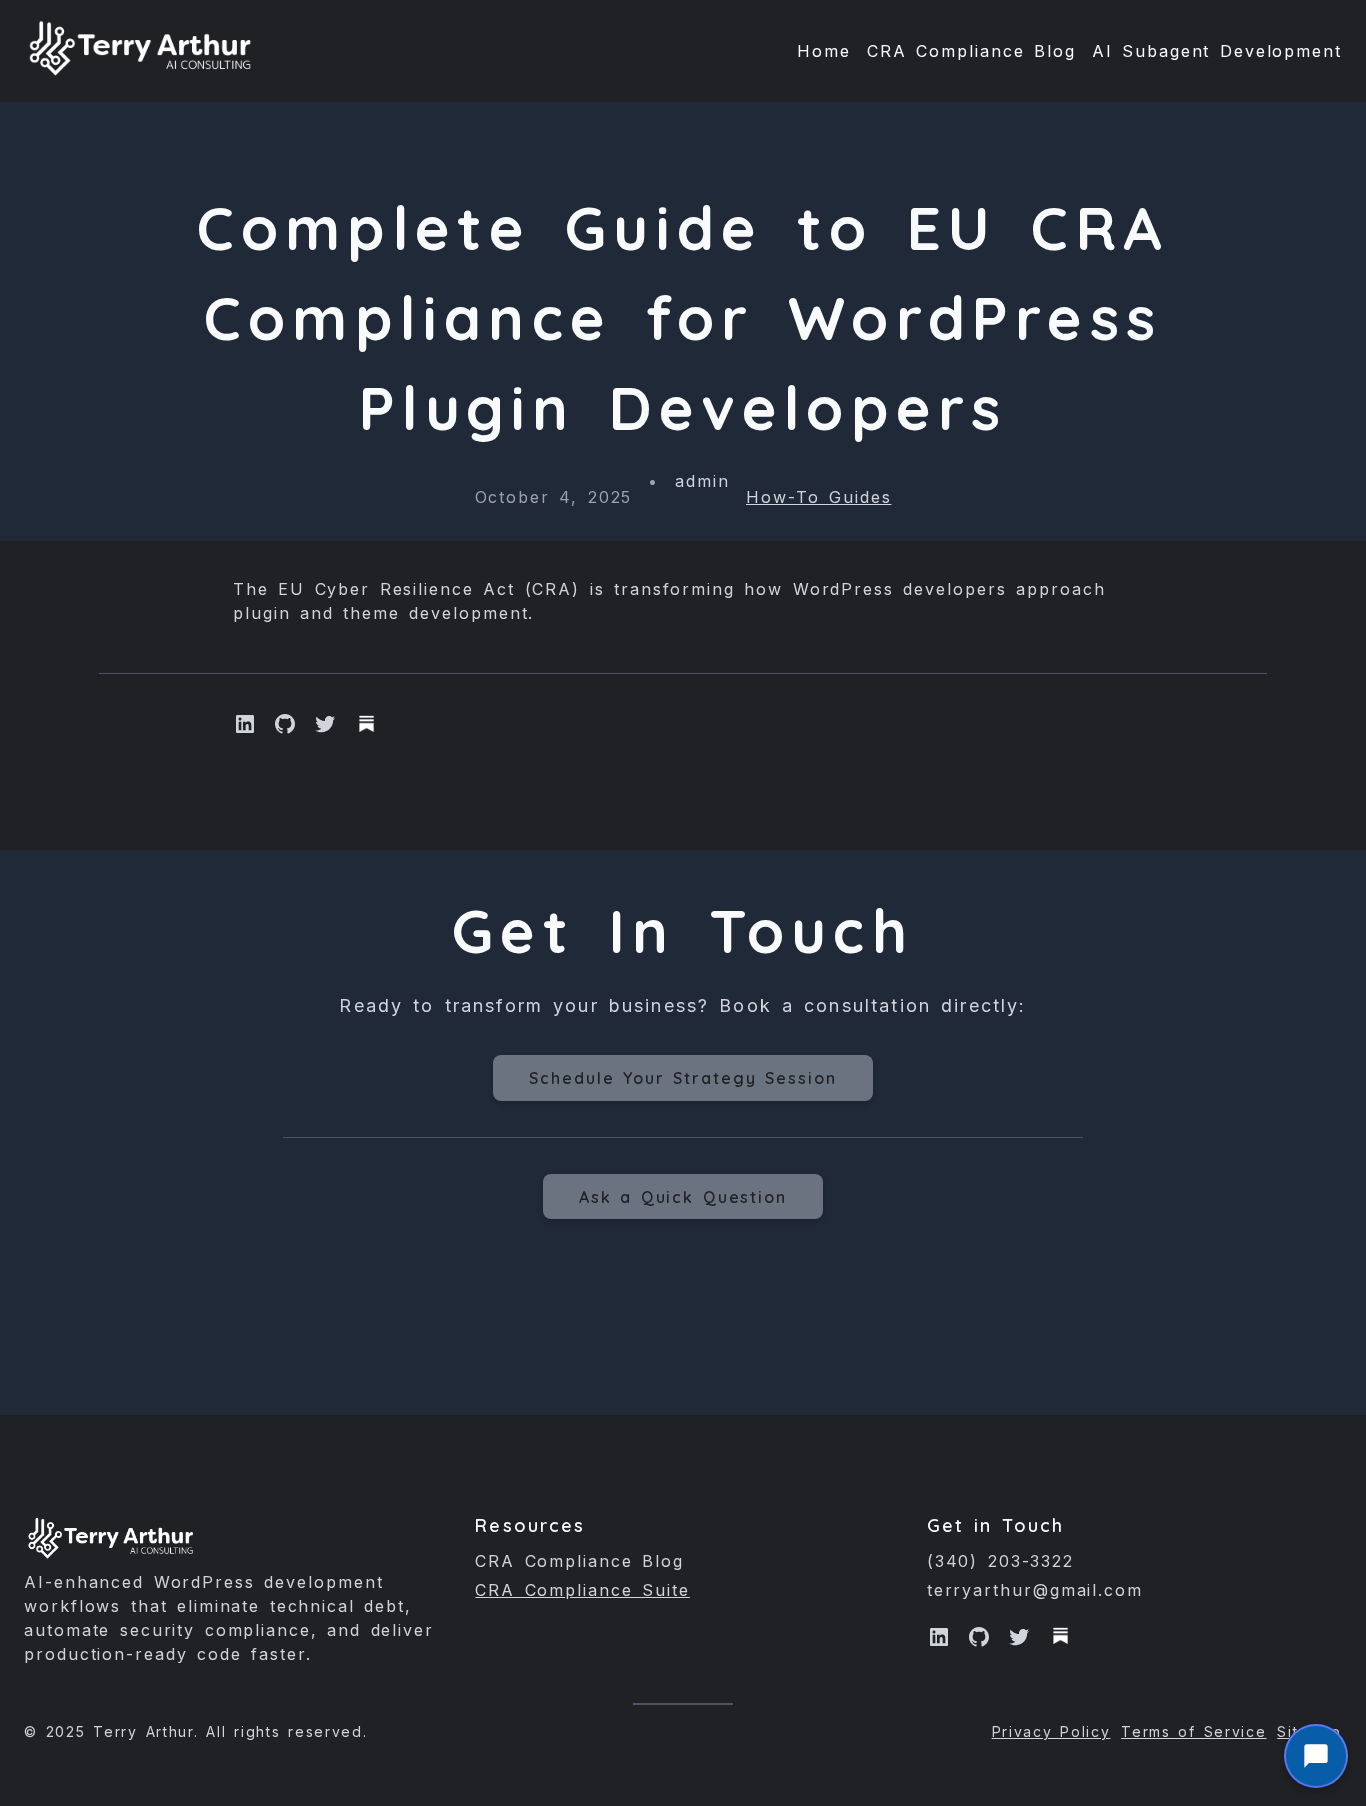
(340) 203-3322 (1000, 1561)
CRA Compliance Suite (582, 1590)
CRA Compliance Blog (579, 1561)
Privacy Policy (1051, 1731)
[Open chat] (1316, 1756)
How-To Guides (819, 497)
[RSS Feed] (1061, 1636)
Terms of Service (1193, 1731)
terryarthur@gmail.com (1035, 1590)
